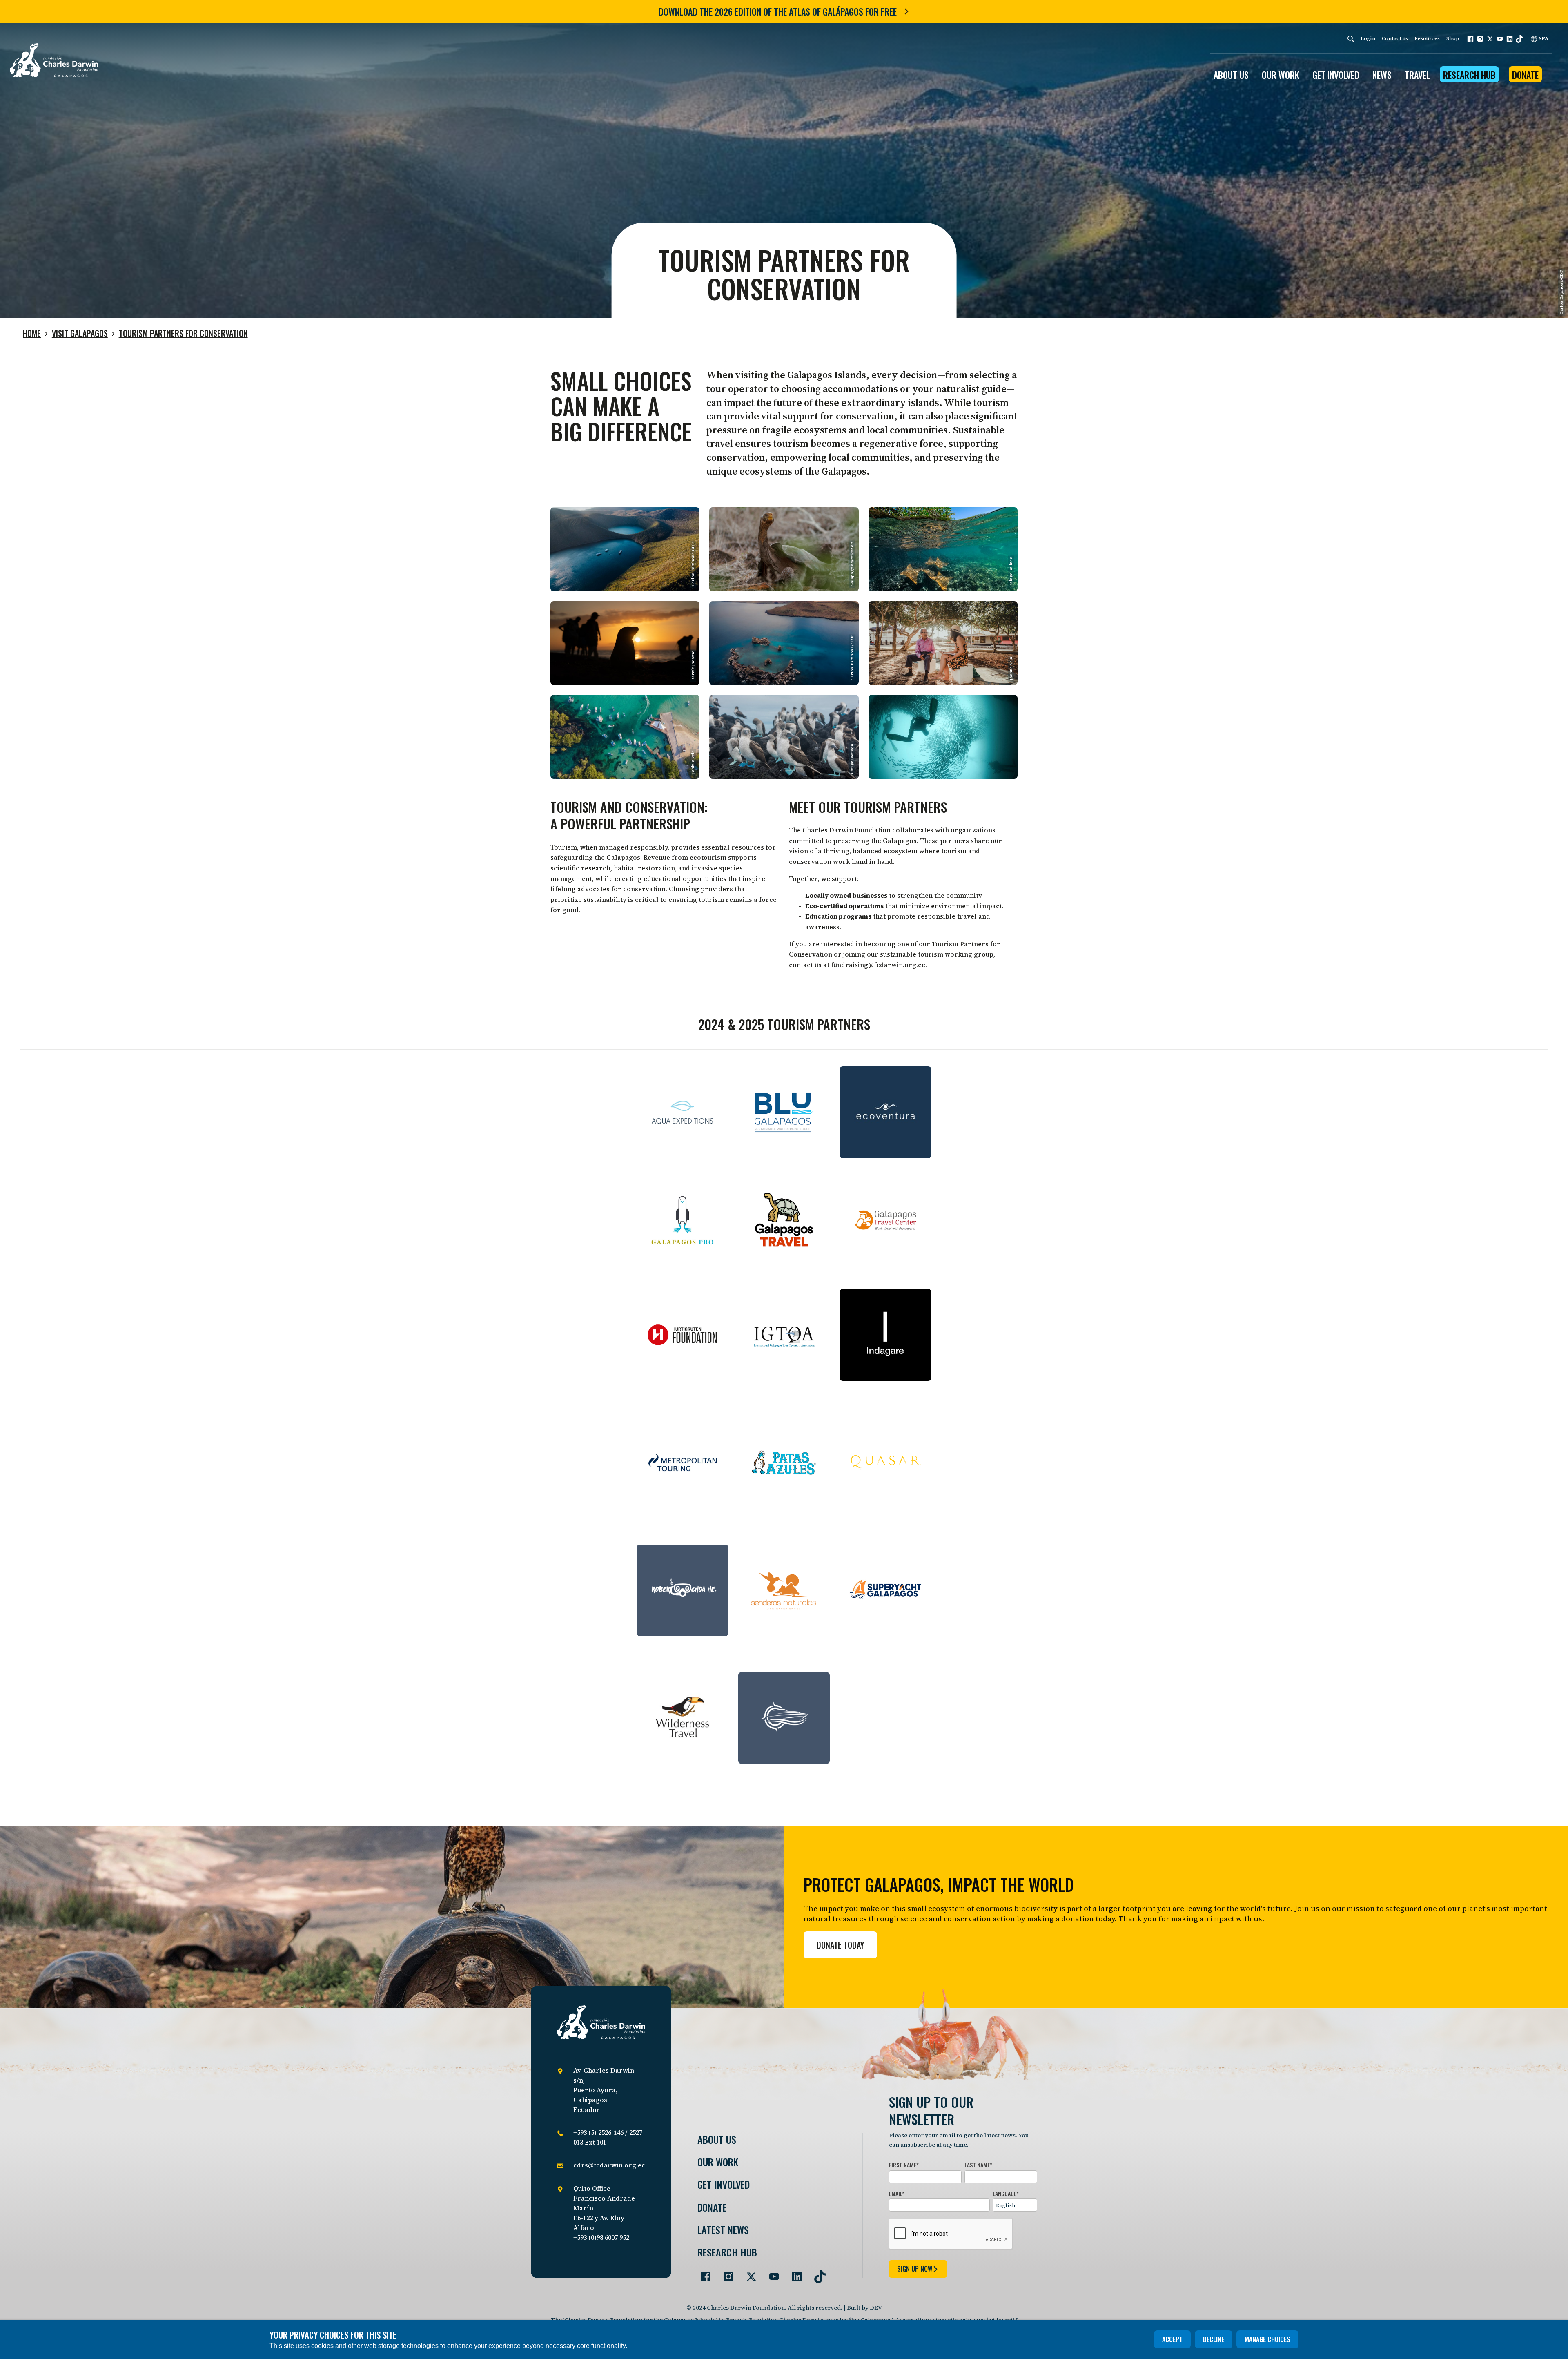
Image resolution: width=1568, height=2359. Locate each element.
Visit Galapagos (80, 333)
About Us (717, 2139)
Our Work (718, 2162)
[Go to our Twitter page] (748, 2273)
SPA (1543, 38)
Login (1368, 38)
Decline (1214, 2339)
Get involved (724, 2184)
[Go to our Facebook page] (702, 2273)
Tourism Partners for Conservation (183, 333)
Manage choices (1267, 2339)
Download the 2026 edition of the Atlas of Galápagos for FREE (778, 11)
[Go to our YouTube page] (771, 2273)
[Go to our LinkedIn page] (794, 2273)
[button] (1470, 39)
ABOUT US (1231, 75)
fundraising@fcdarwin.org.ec (878, 965)
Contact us (1395, 38)
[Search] (1351, 39)
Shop (1453, 38)
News (1382, 75)
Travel (1417, 75)
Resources (1427, 38)
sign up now (915, 2269)
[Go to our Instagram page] (725, 2273)
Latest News (723, 2230)
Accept (1172, 2339)
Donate (1525, 75)
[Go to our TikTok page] (817, 2273)
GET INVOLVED (1336, 75)
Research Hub (1469, 75)
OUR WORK (1281, 75)
